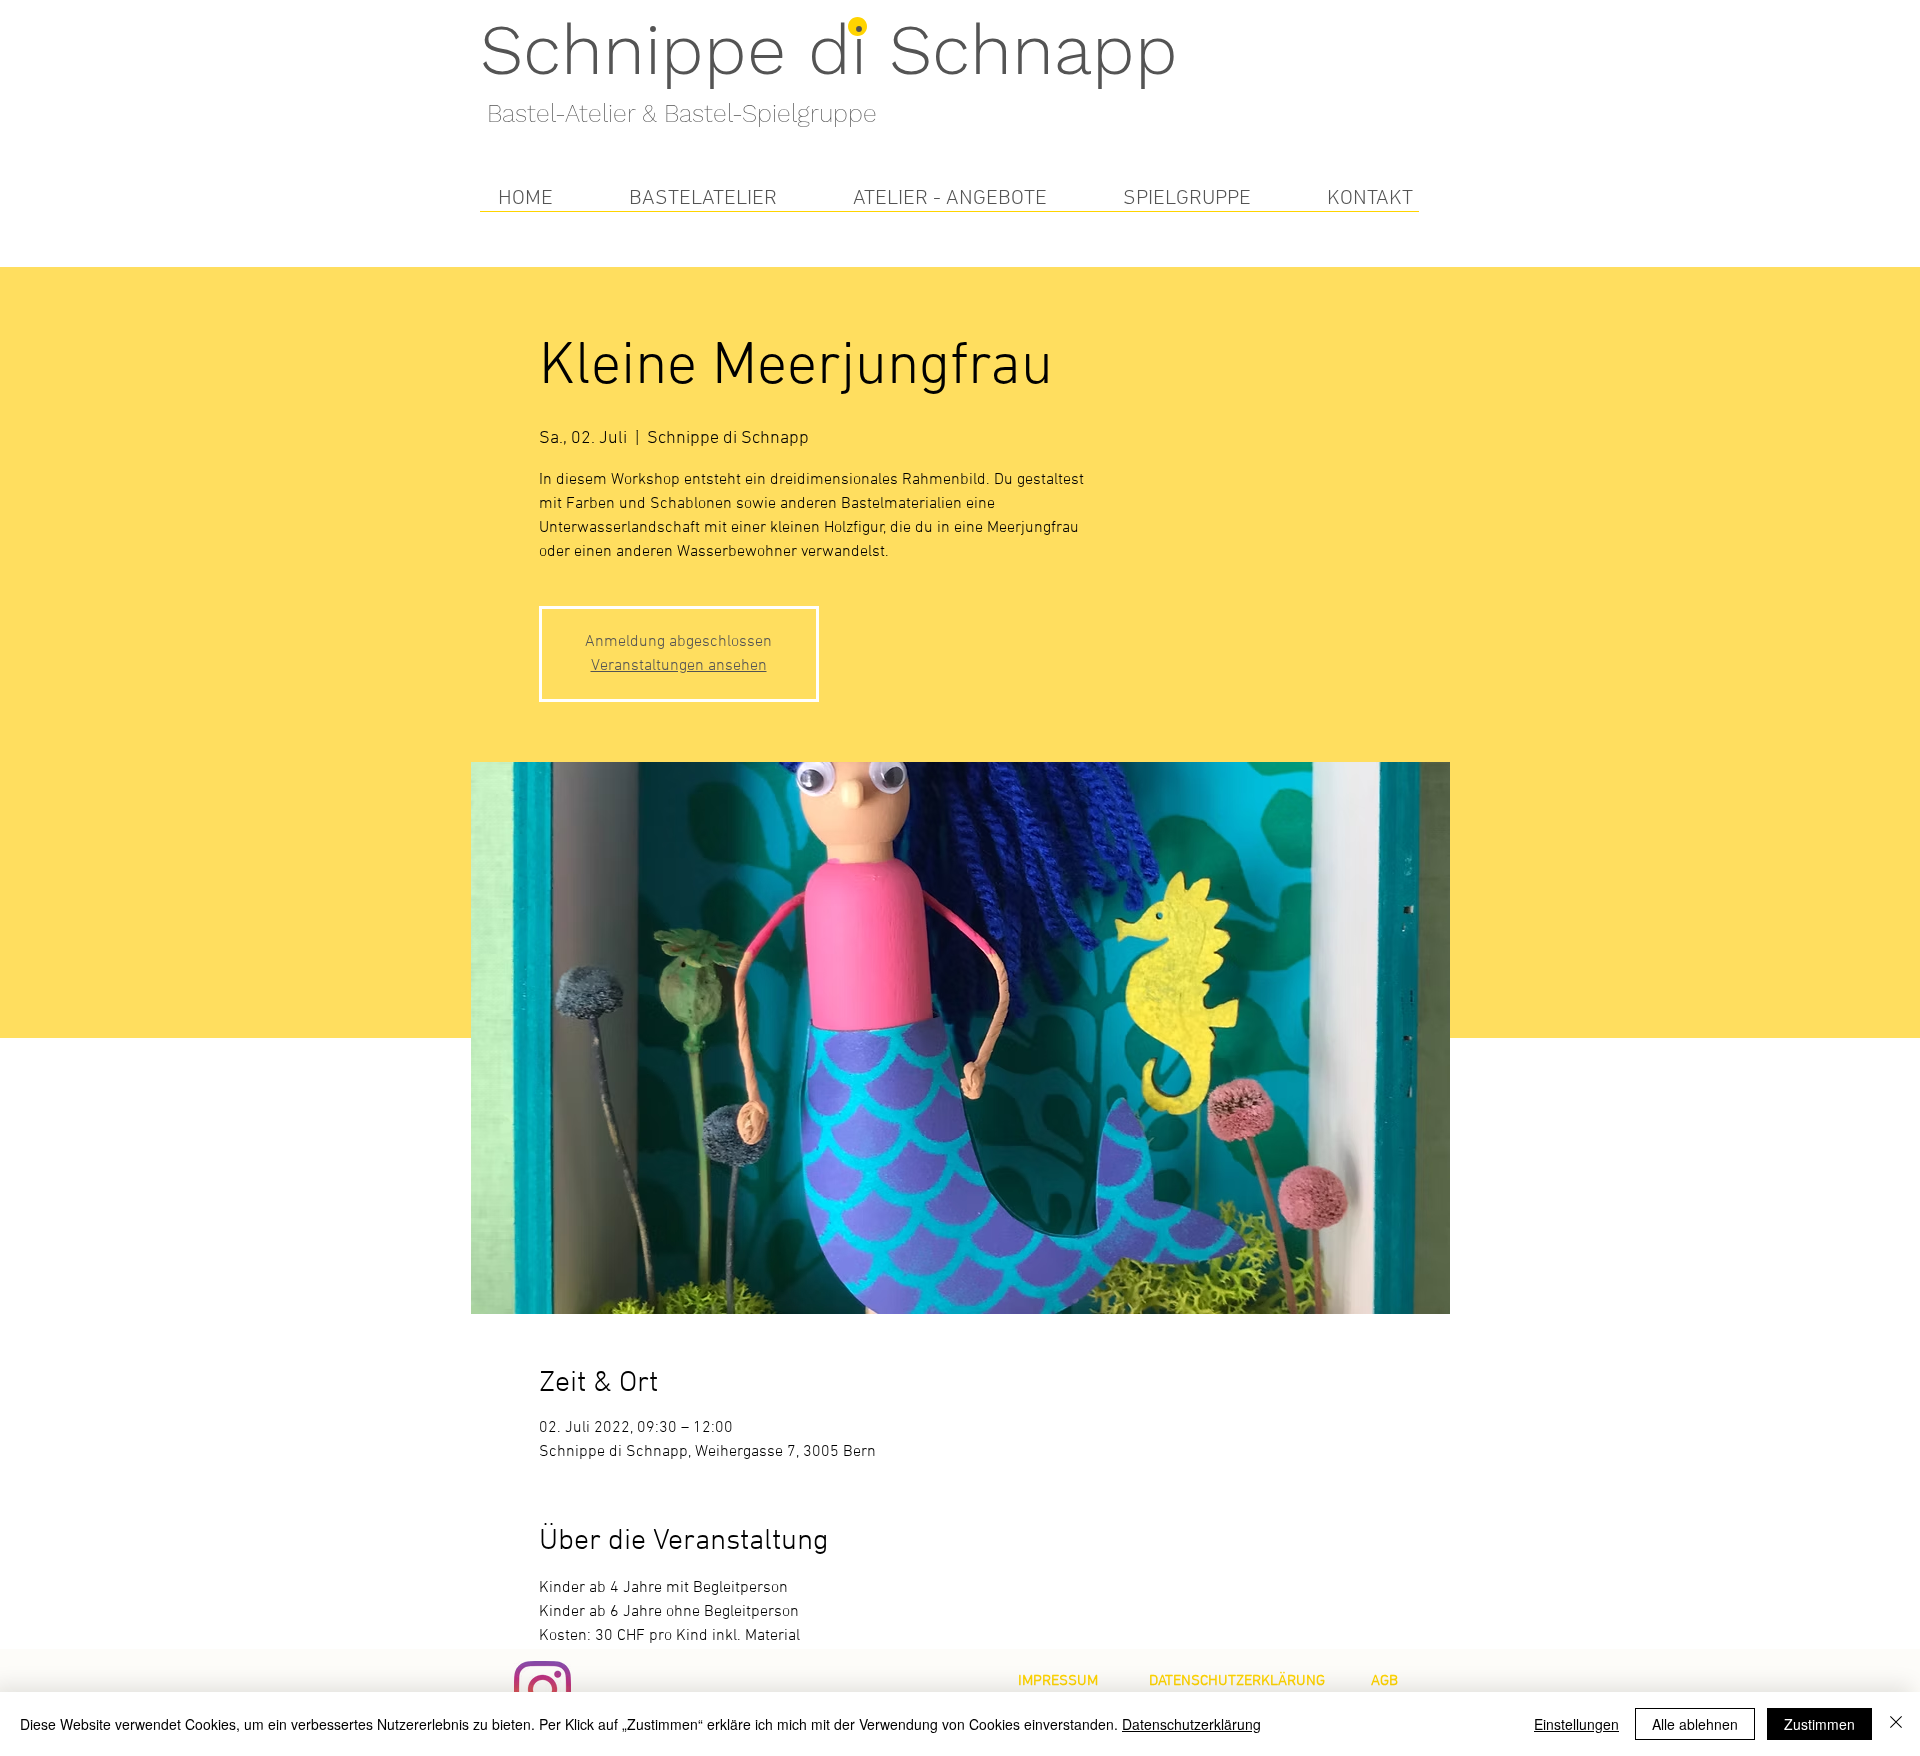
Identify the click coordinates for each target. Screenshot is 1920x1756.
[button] (703, 198)
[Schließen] (1896, 1724)
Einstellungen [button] (1576, 1724)
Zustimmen (1819, 1724)
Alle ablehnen (1695, 1724)
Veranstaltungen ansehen (679, 666)
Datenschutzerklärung (1191, 1724)
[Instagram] (542, 1689)
